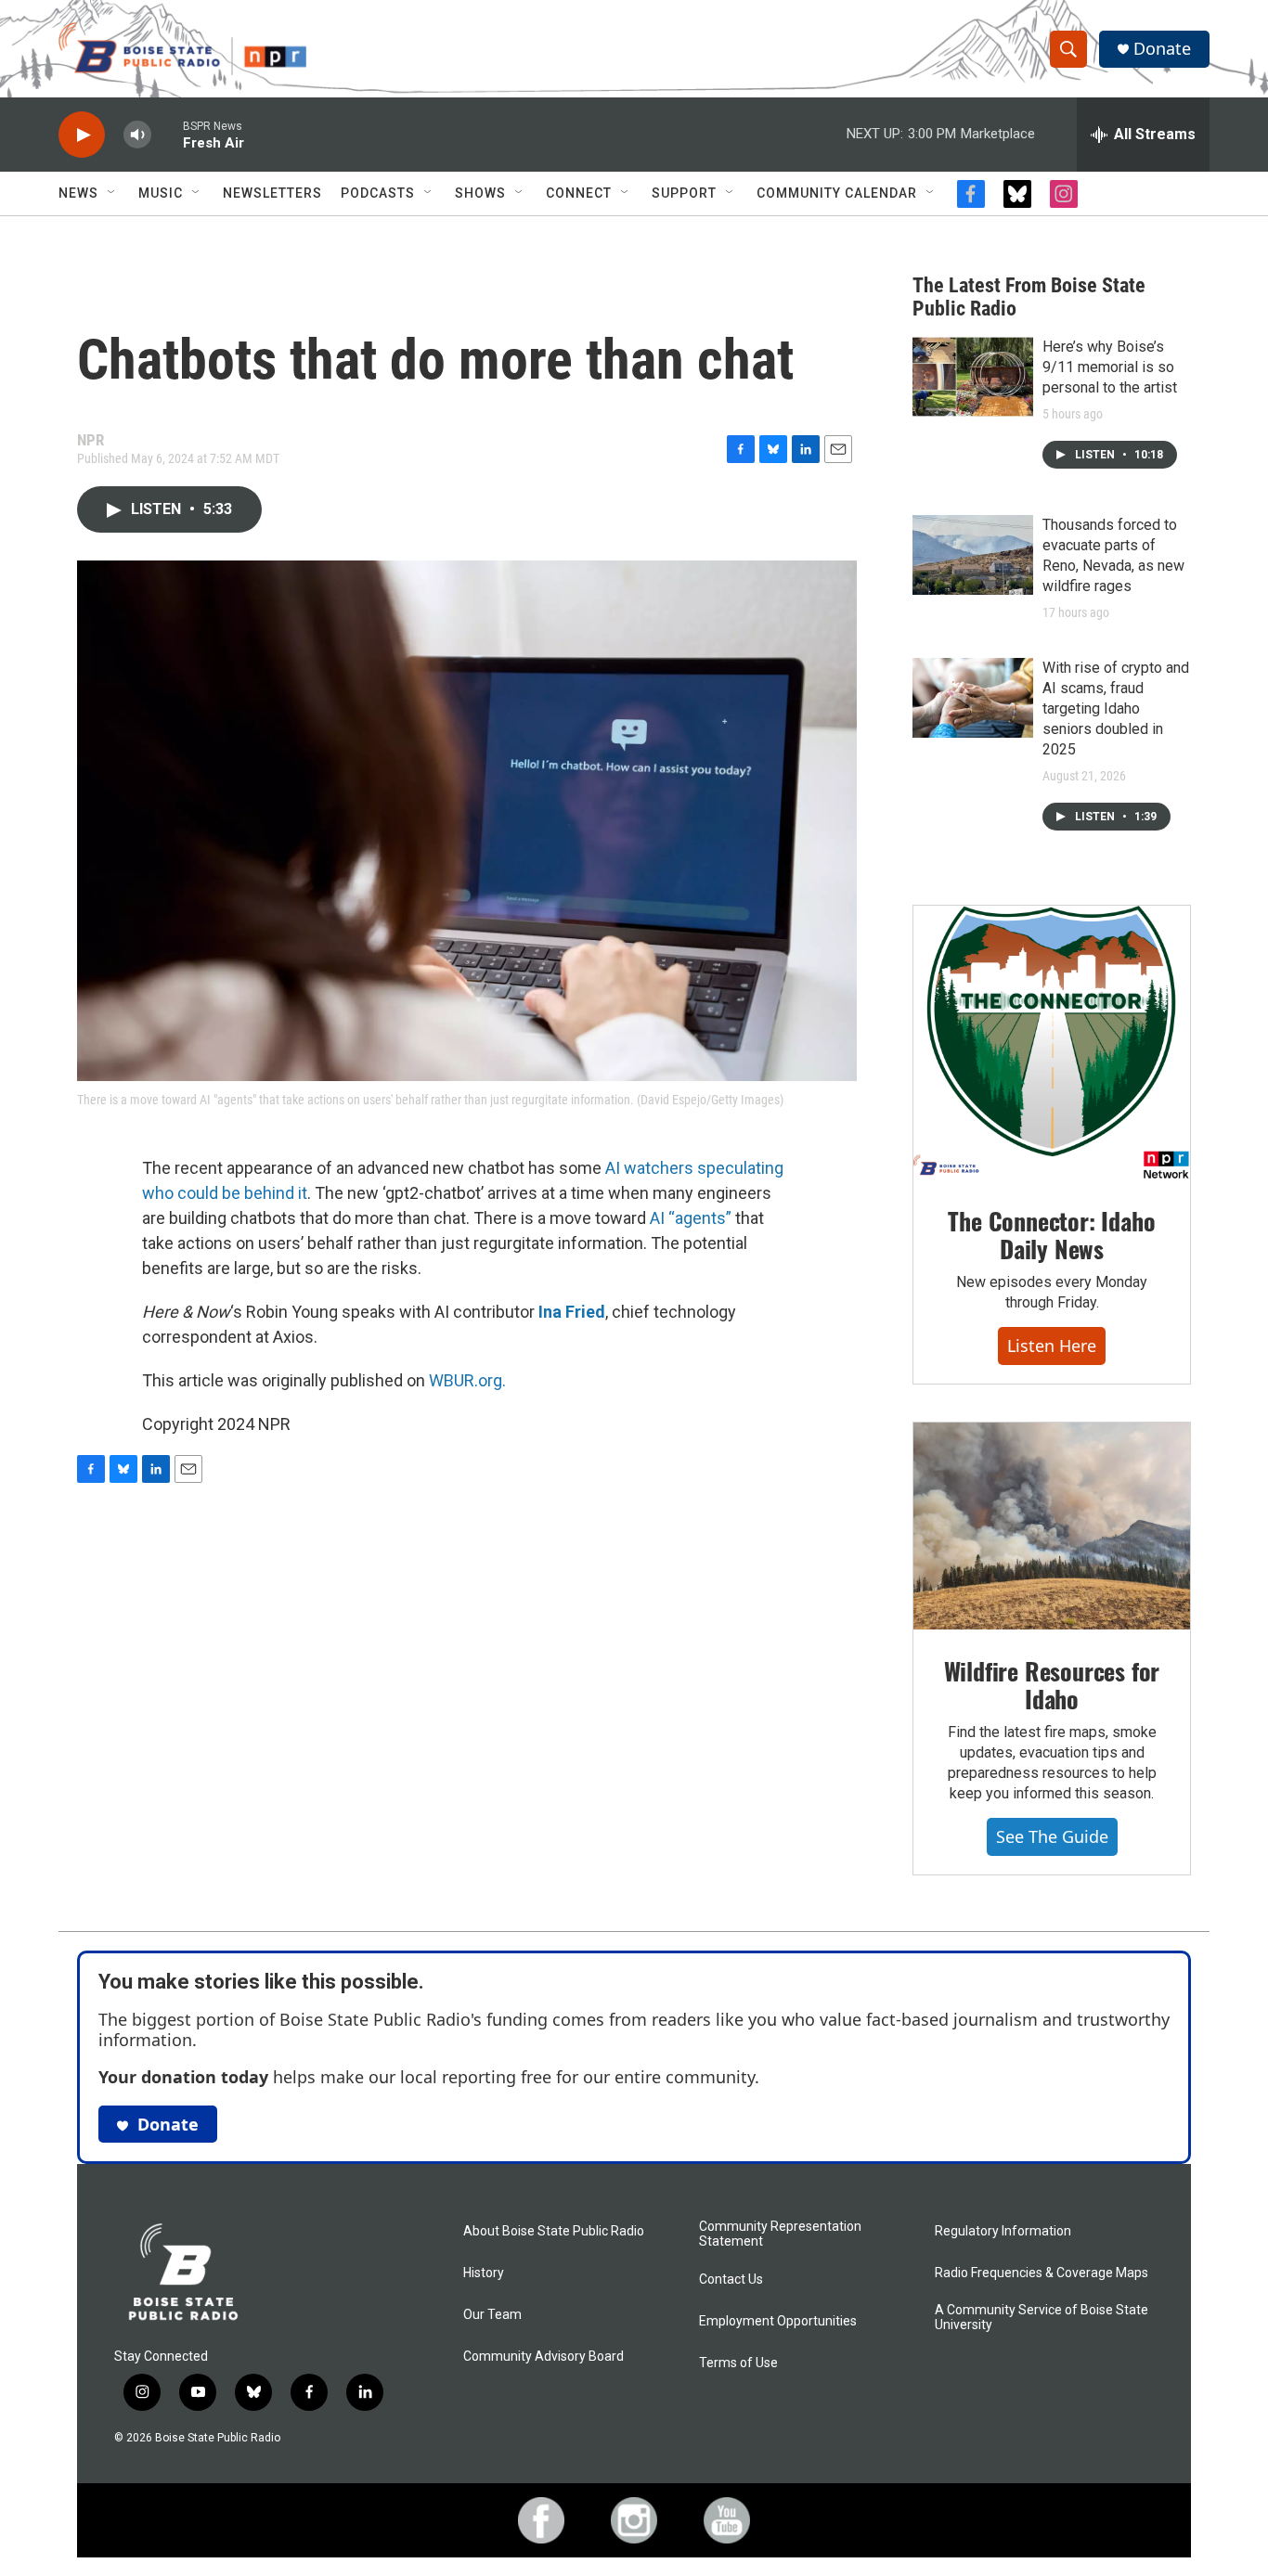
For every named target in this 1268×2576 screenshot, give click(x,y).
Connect (579, 193)
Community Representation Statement (780, 2234)
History (484, 2273)
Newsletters (272, 193)
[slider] (167, 134)
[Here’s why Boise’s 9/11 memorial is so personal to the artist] (973, 377)
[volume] (137, 135)
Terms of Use (738, 2363)
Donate (1162, 49)
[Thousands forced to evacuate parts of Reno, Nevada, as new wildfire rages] (973, 555)
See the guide (1052, 1836)
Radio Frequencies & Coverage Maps (1042, 2273)
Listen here (1052, 1346)
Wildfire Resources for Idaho (1052, 1685)
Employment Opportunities (778, 2321)
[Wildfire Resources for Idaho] (1052, 1526)
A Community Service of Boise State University (1042, 2318)
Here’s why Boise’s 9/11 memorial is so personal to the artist (1110, 367)
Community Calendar (837, 193)
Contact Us (731, 2280)
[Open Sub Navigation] (112, 193)
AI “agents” (691, 1218)
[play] (82, 135)
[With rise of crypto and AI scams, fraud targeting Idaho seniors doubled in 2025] (973, 698)
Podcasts (378, 193)
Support (684, 193)
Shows (480, 193)
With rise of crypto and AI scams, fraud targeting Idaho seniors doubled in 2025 (1116, 708)
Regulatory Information (1003, 2231)
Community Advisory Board (543, 2357)
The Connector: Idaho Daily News (1051, 1235)
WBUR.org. (467, 1380)
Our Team (492, 2315)
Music (161, 193)
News (78, 193)
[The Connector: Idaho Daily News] (1052, 1043)
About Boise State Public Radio (554, 2231)
